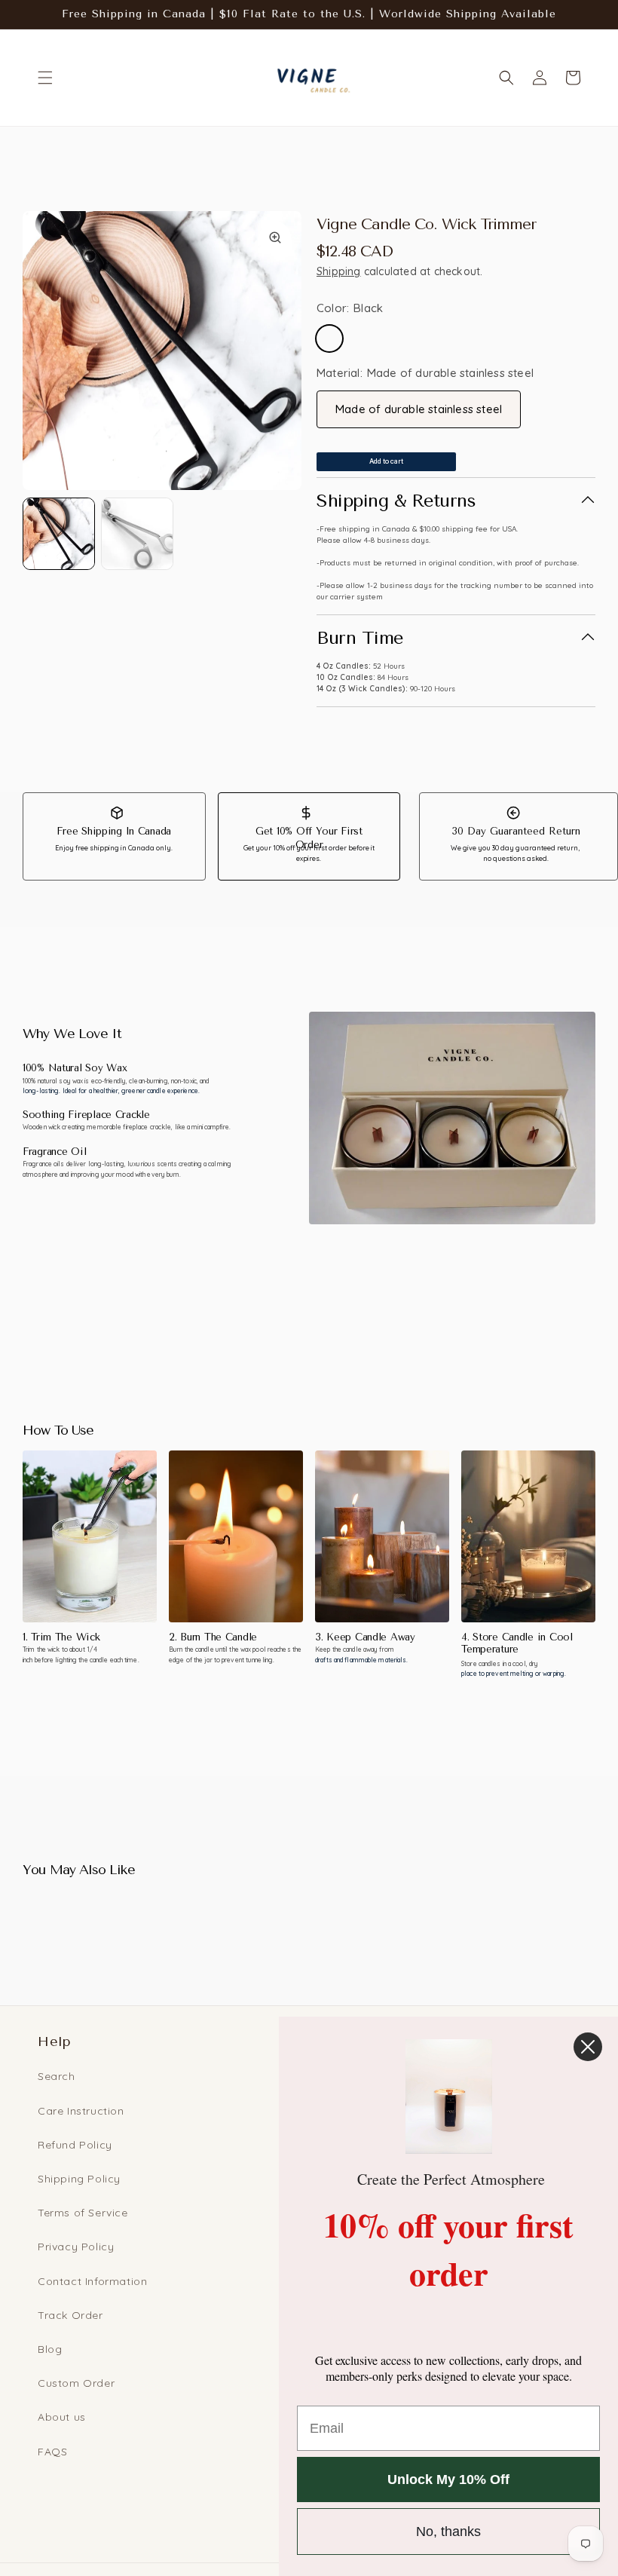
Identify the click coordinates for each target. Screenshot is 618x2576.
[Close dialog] (588, 2047)
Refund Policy (75, 2145)
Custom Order (76, 2383)
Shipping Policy (79, 2179)
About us (62, 2417)
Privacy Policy (76, 2247)
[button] (45, 78)
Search (57, 2076)
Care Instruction (81, 2111)
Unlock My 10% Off (448, 2480)
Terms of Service (83, 2213)
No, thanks (448, 2532)
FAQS (52, 2452)
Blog (50, 2349)
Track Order (70, 2315)
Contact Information (92, 2281)
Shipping (339, 271)
